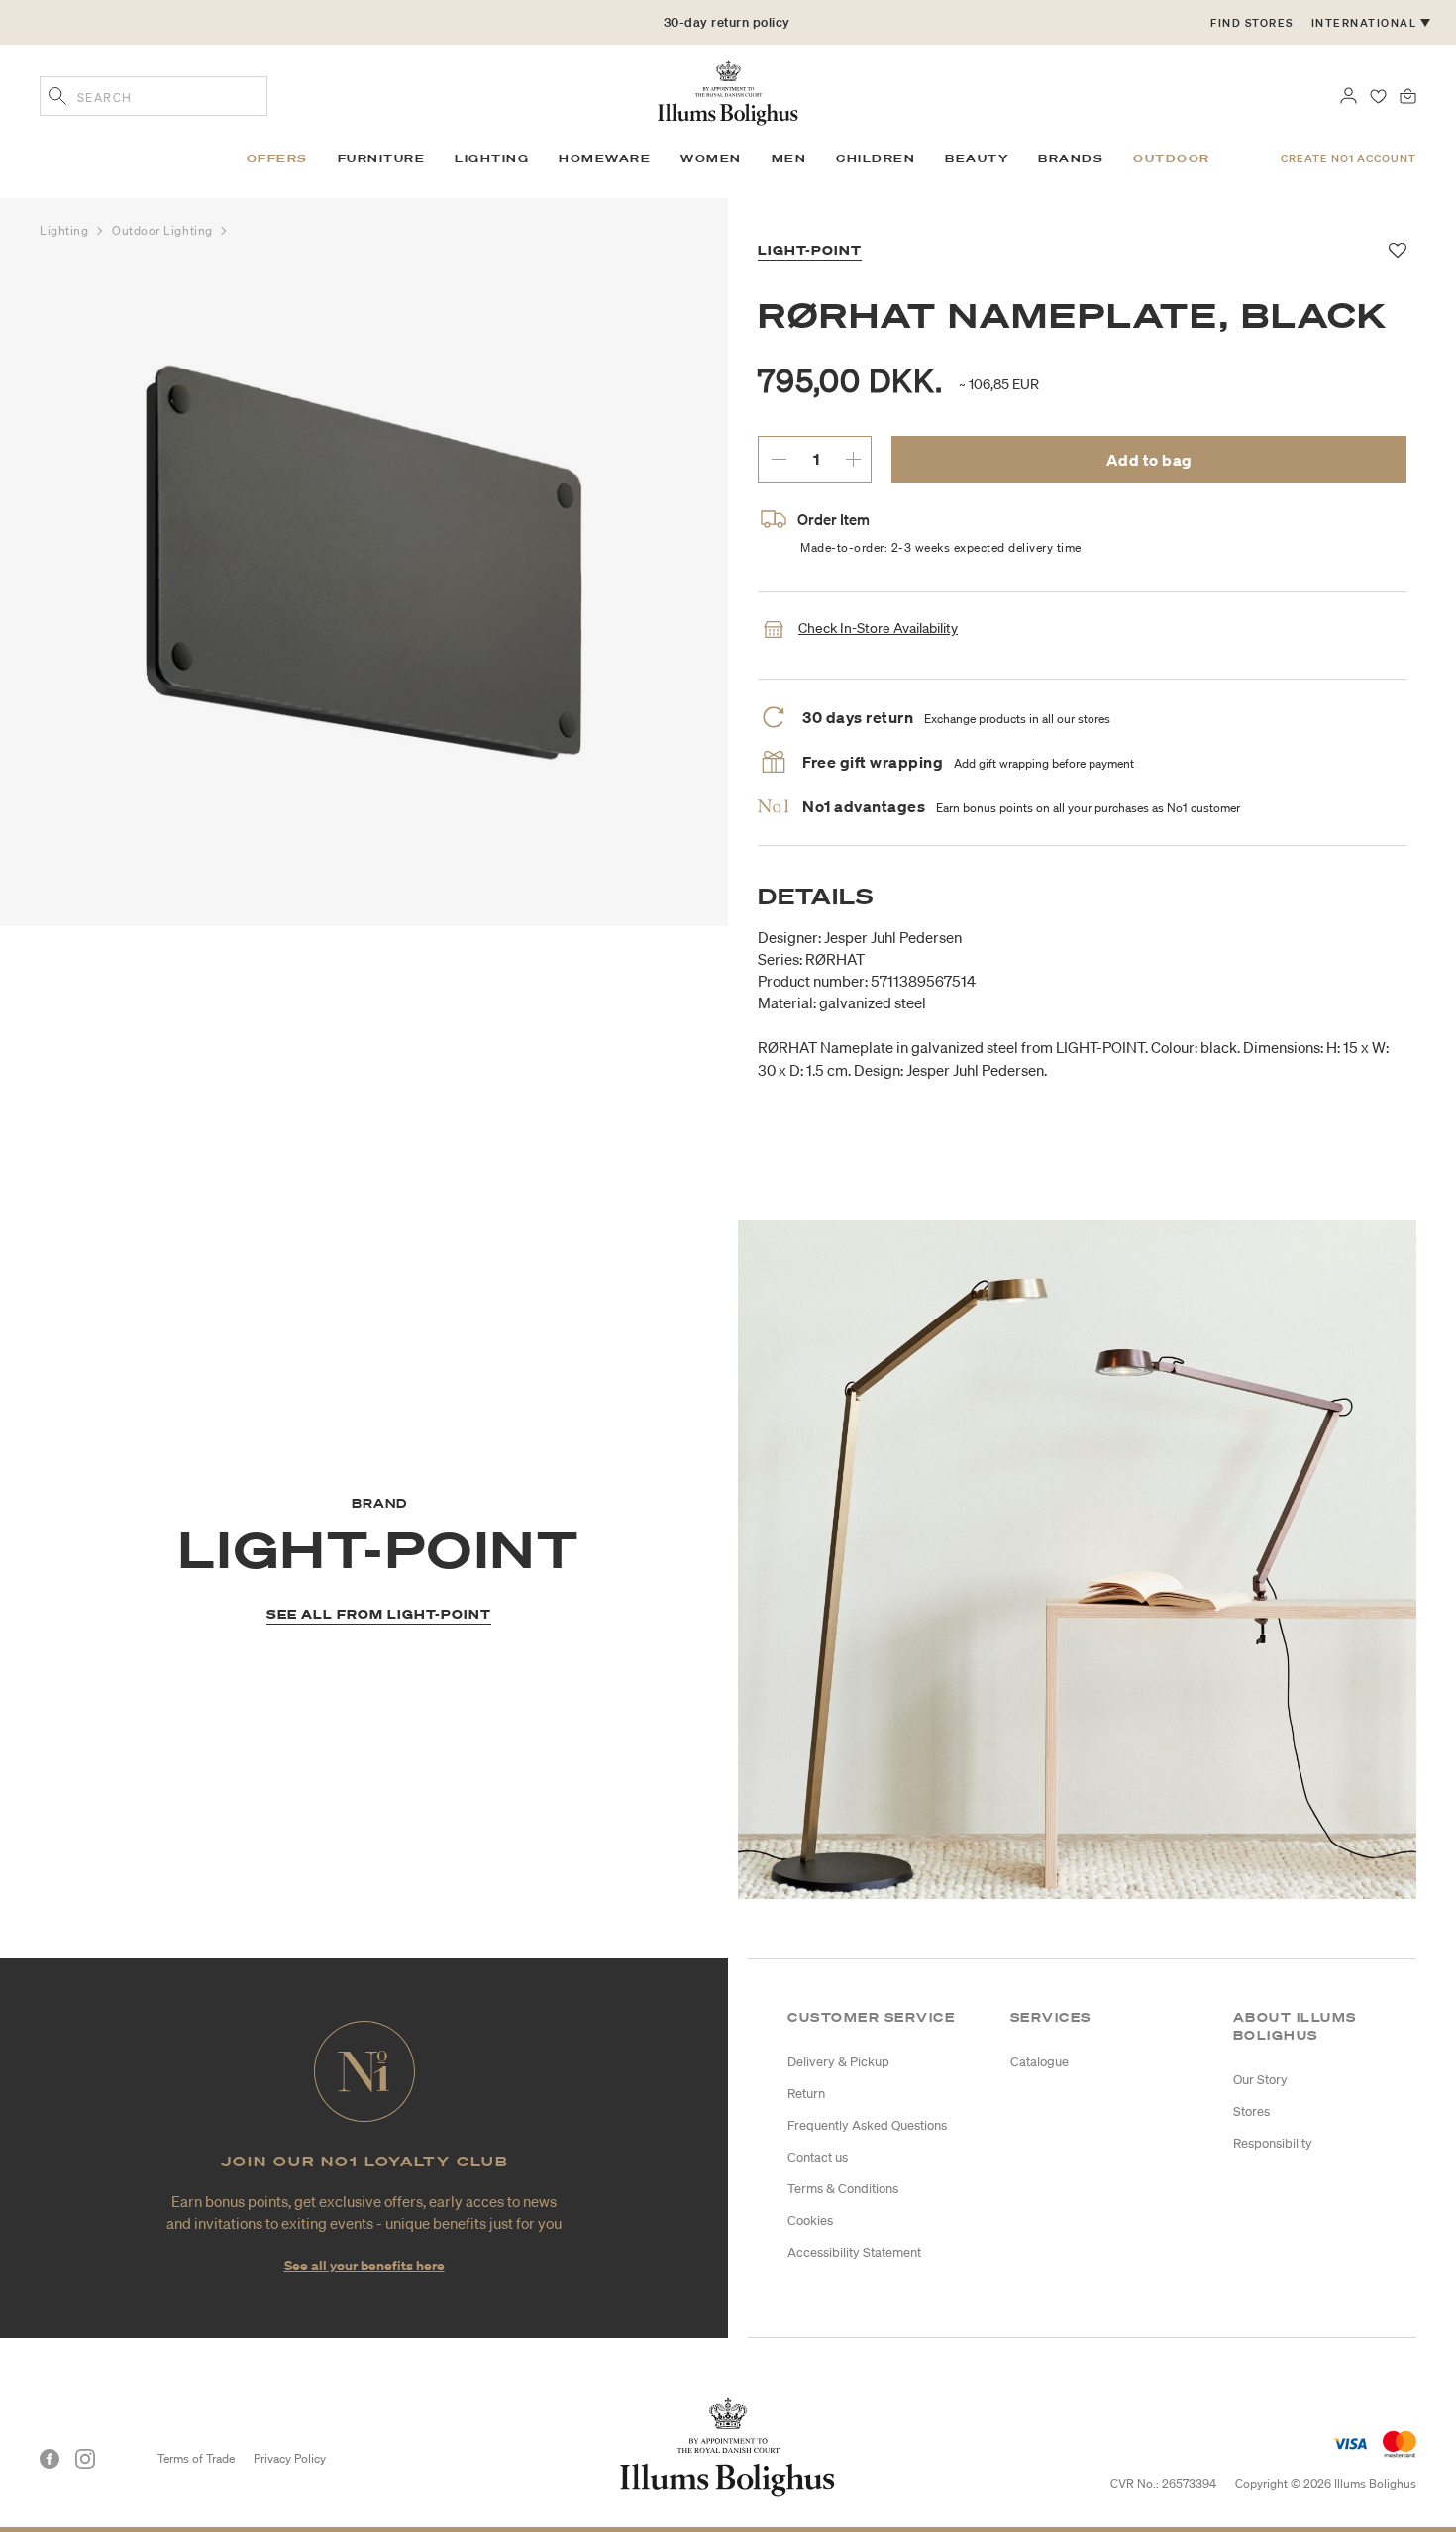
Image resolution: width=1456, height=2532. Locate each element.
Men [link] (789, 158)
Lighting (66, 230)
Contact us (818, 2157)
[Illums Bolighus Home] (728, 91)
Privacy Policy (290, 2458)
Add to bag (1149, 460)
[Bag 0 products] (1408, 94)
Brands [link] (1071, 158)
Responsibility (1273, 2143)
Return (806, 2094)
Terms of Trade (196, 2458)
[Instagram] (85, 2459)
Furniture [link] (382, 158)
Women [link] (711, 158)
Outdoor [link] (1172, 158)
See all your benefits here (364, 2265)
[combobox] (154, 96)
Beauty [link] (977, 158)
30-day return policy (727, 22)
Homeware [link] (605, 158)
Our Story (1260, 2080)
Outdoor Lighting (164, 230)
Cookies (810, 2220)
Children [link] (876, 158)
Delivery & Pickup (838, 2062)
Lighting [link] (492, 158)
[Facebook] (50, 2459)
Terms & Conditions (843, 2189)
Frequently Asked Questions (867, 2125)
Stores (1251, 2111)
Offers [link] (277, 158)
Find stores (1252, 23)
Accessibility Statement (854, 2252)
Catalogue (1040, 2062)
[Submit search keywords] (57, 98)
